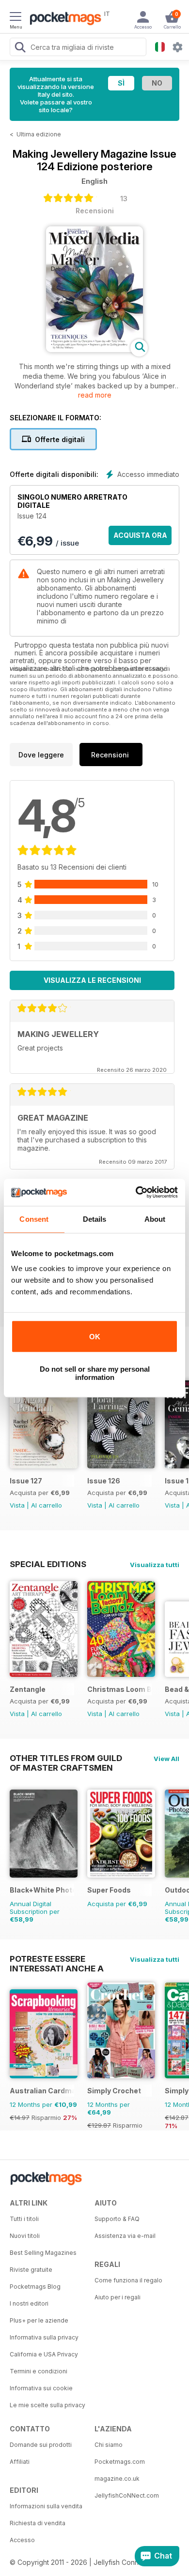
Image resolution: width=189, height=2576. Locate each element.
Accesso (22, 2540)
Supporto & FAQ (117, 2219)
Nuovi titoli (25, 2236)
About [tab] (155, 1219)
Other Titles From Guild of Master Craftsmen (66, 1758)
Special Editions (48, 1564)
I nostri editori (29, 2303)
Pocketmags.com (120, 2462)
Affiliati (20, 2462)
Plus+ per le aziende (39, 2320)
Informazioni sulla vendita (46, 2506)
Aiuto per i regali (118, 2297)
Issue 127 (26, 1481)
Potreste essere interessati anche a (57, 1959)
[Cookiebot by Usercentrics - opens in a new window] (136, 1192)
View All (166, 1759)
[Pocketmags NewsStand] (63, 19)
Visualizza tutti (155, 1565)
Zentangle (28, 1689)
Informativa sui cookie (41, 2388)
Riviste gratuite (31, 2270)
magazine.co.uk (117, 2479)
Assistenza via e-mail (125, 2236)
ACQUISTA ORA (140, 535)
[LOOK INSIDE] (94, 349)
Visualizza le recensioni (92, 980)
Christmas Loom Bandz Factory (119, 1689)
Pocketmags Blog (35, 2287)
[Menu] (16, 18)
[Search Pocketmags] (20, 48)
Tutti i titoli (24, 2219)
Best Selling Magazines (43, 2253)
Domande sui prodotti (41, 2445)
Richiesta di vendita (38, 2523)
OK (95, 1337)
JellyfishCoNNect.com (127, 2495)
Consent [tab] (34, 1219)
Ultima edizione (39, 134)
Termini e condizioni (39, 2371)
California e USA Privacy (44, 2354)
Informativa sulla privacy (44, 2337)
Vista (17, 1505)
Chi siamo (109, 2445)
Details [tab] (95, 1219)
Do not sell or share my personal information (95, 1373)
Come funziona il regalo (128, 2280)
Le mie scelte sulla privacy (47, 2405)
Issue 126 (104, 1481)
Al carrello (47, 1505)
